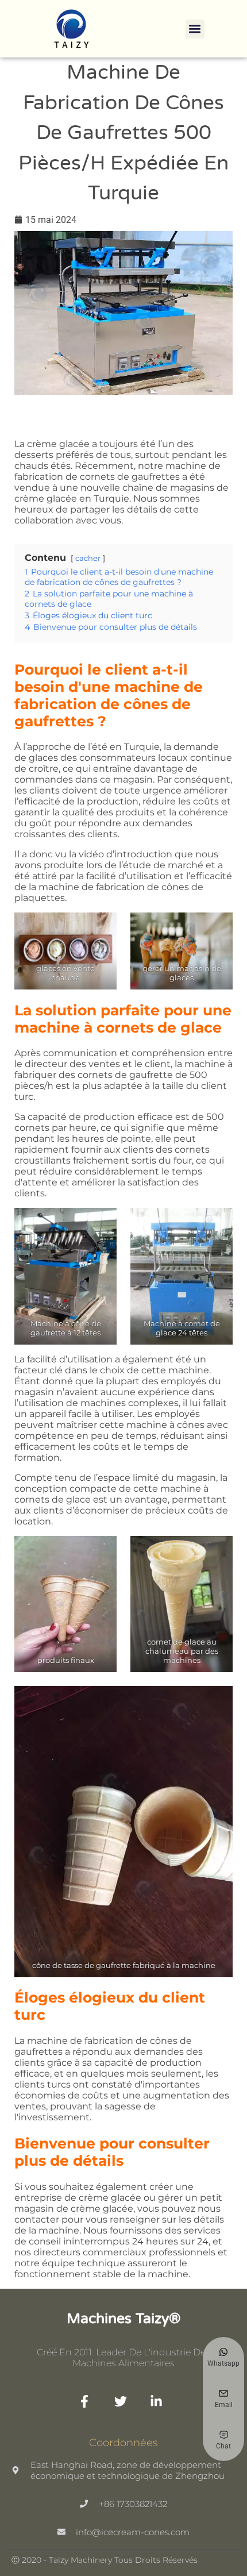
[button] (195, 29)
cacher (88, 558)
